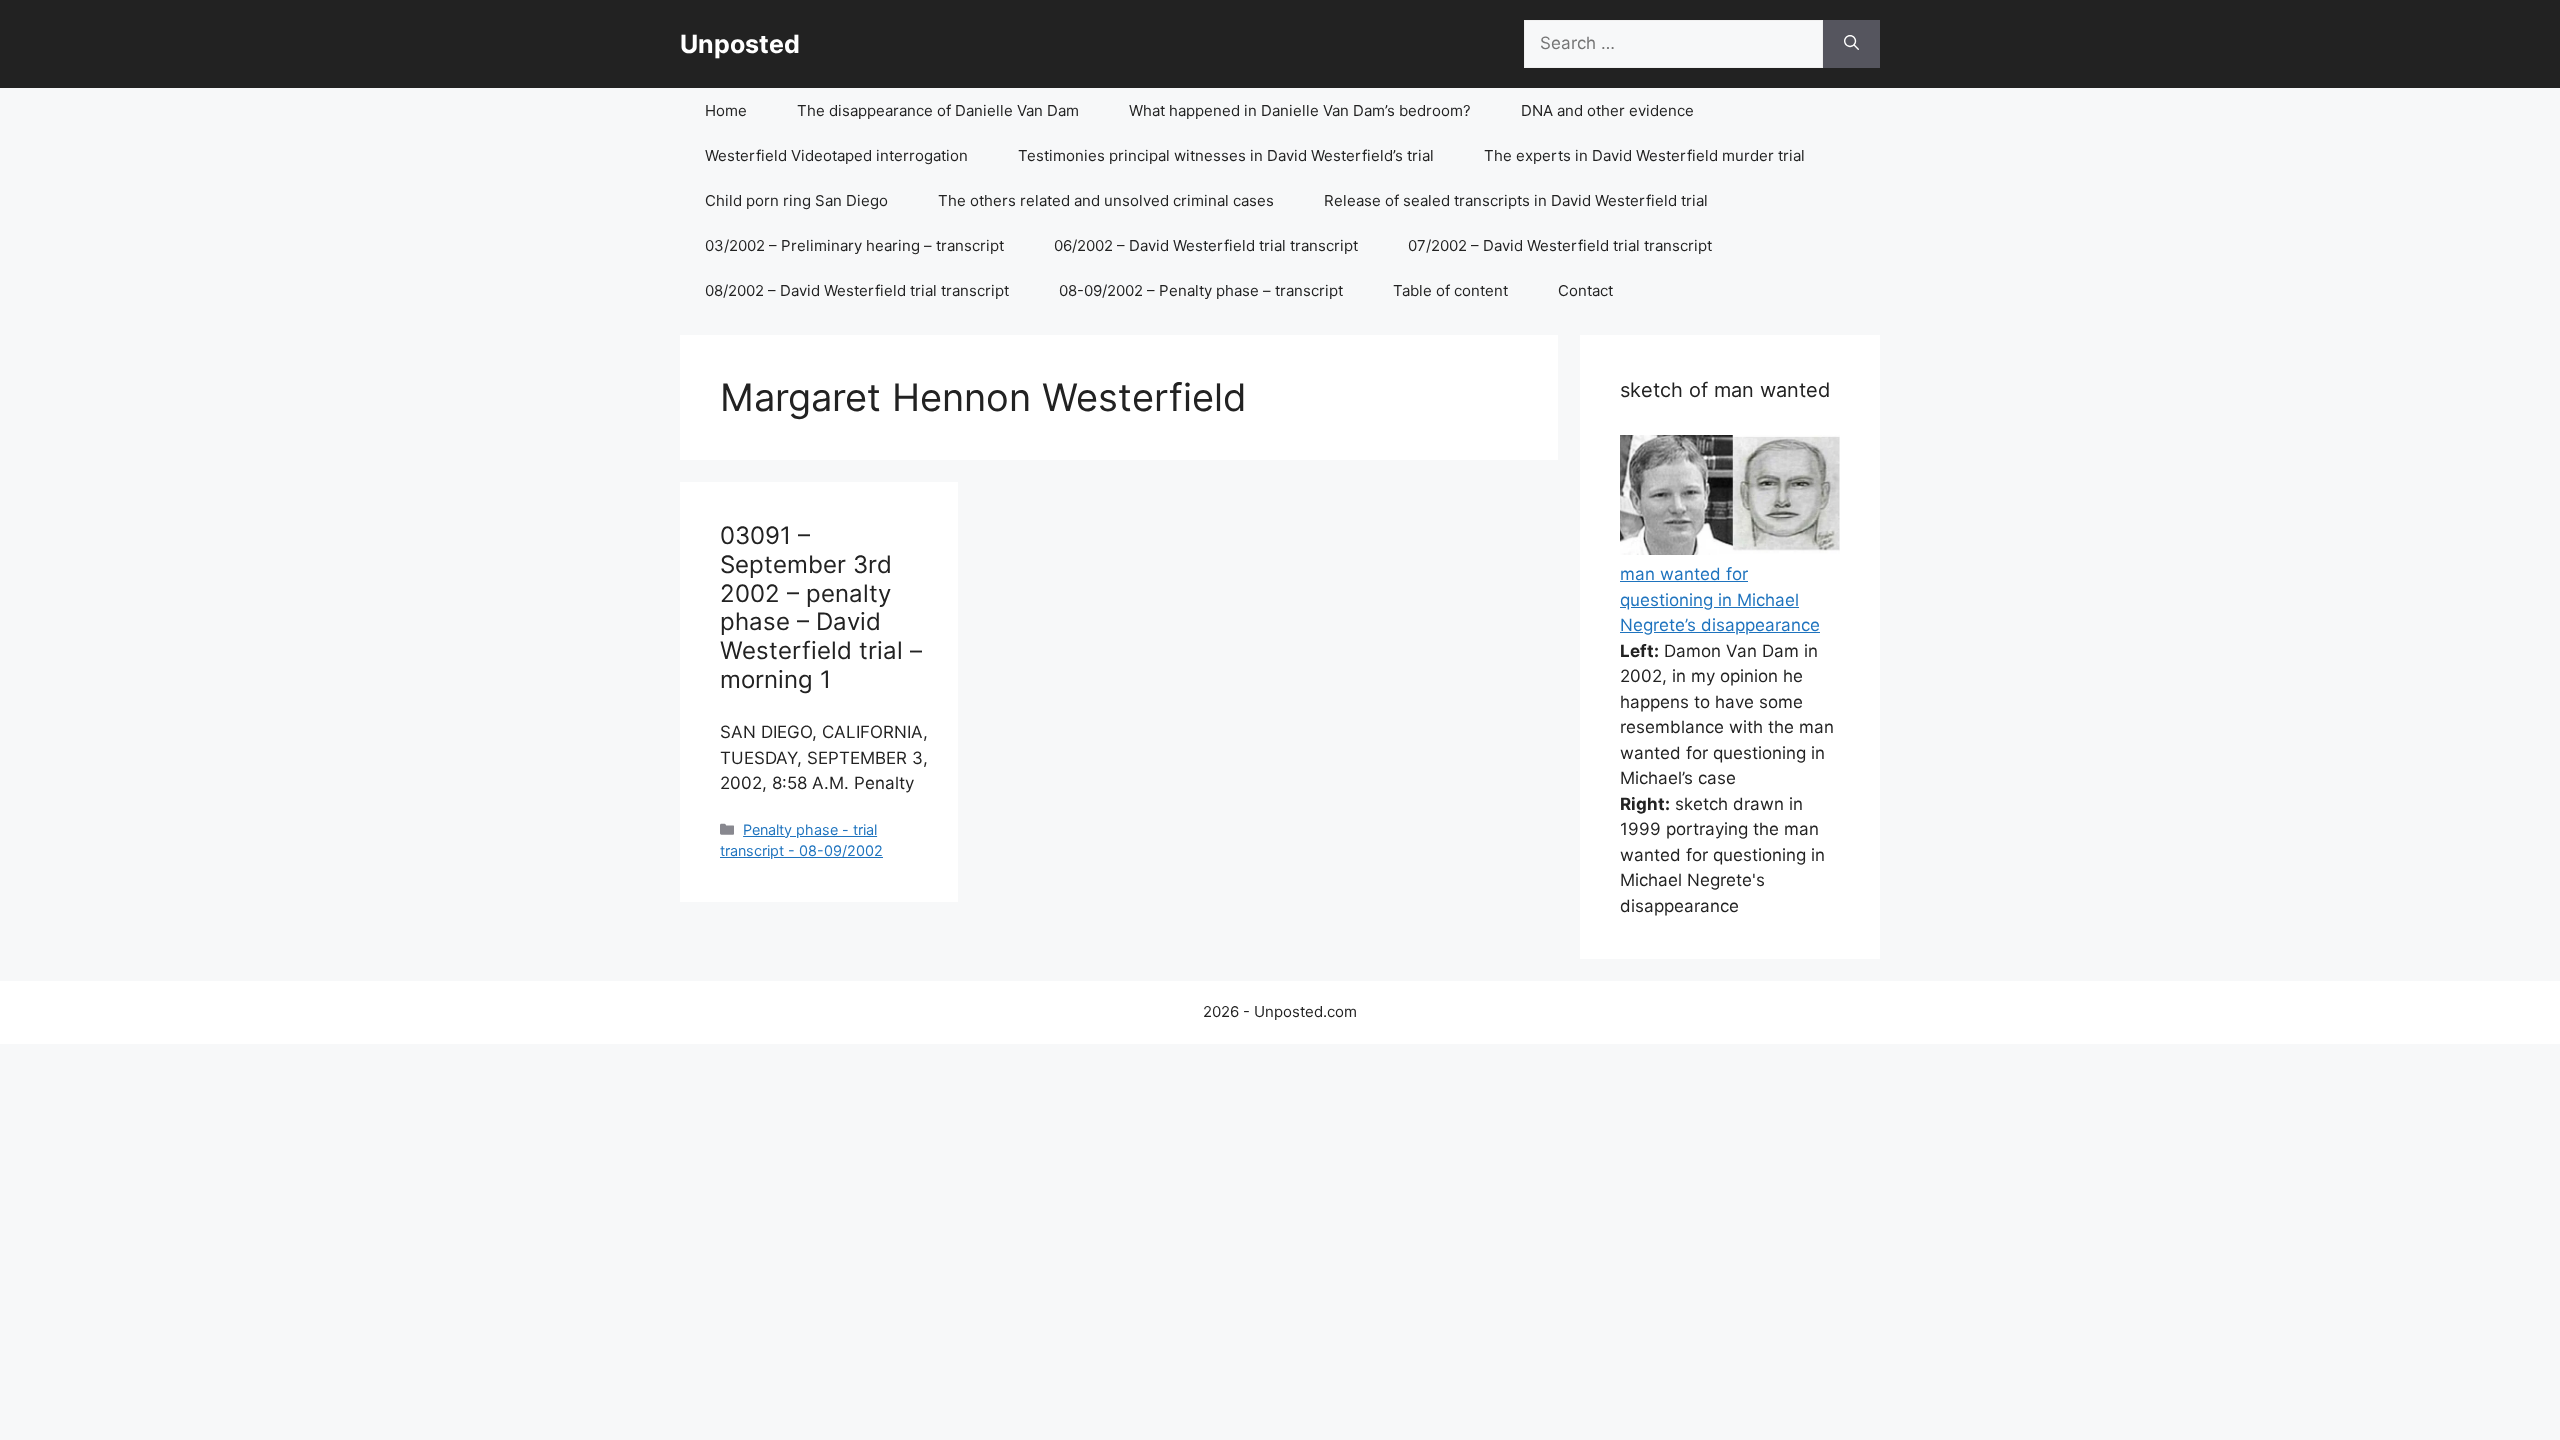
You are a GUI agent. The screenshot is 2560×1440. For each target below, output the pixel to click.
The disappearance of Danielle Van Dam (938, 110)
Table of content (1450, 290)
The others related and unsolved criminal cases (1106, 200)
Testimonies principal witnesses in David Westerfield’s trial (1226, 155)
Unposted (740, 44)
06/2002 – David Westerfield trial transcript (1206, 245)
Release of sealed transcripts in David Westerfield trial (1516, 200)
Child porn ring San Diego (796, 200)
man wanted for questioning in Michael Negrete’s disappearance (1720, 599)
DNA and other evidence (1607, 110)
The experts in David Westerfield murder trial (1644, 155)
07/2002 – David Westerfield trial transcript (1560, 245)
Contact (1585, 290)
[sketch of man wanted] (1730, 549)
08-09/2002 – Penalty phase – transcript (1201, 290)
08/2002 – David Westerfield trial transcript (857, 290)
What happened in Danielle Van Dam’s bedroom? (1300, 110)
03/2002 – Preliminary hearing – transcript (854, 245)
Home (726, 110)
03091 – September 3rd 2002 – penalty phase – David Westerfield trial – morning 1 (821, 607)
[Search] (1851, 44)
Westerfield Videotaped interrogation (836, 155)
